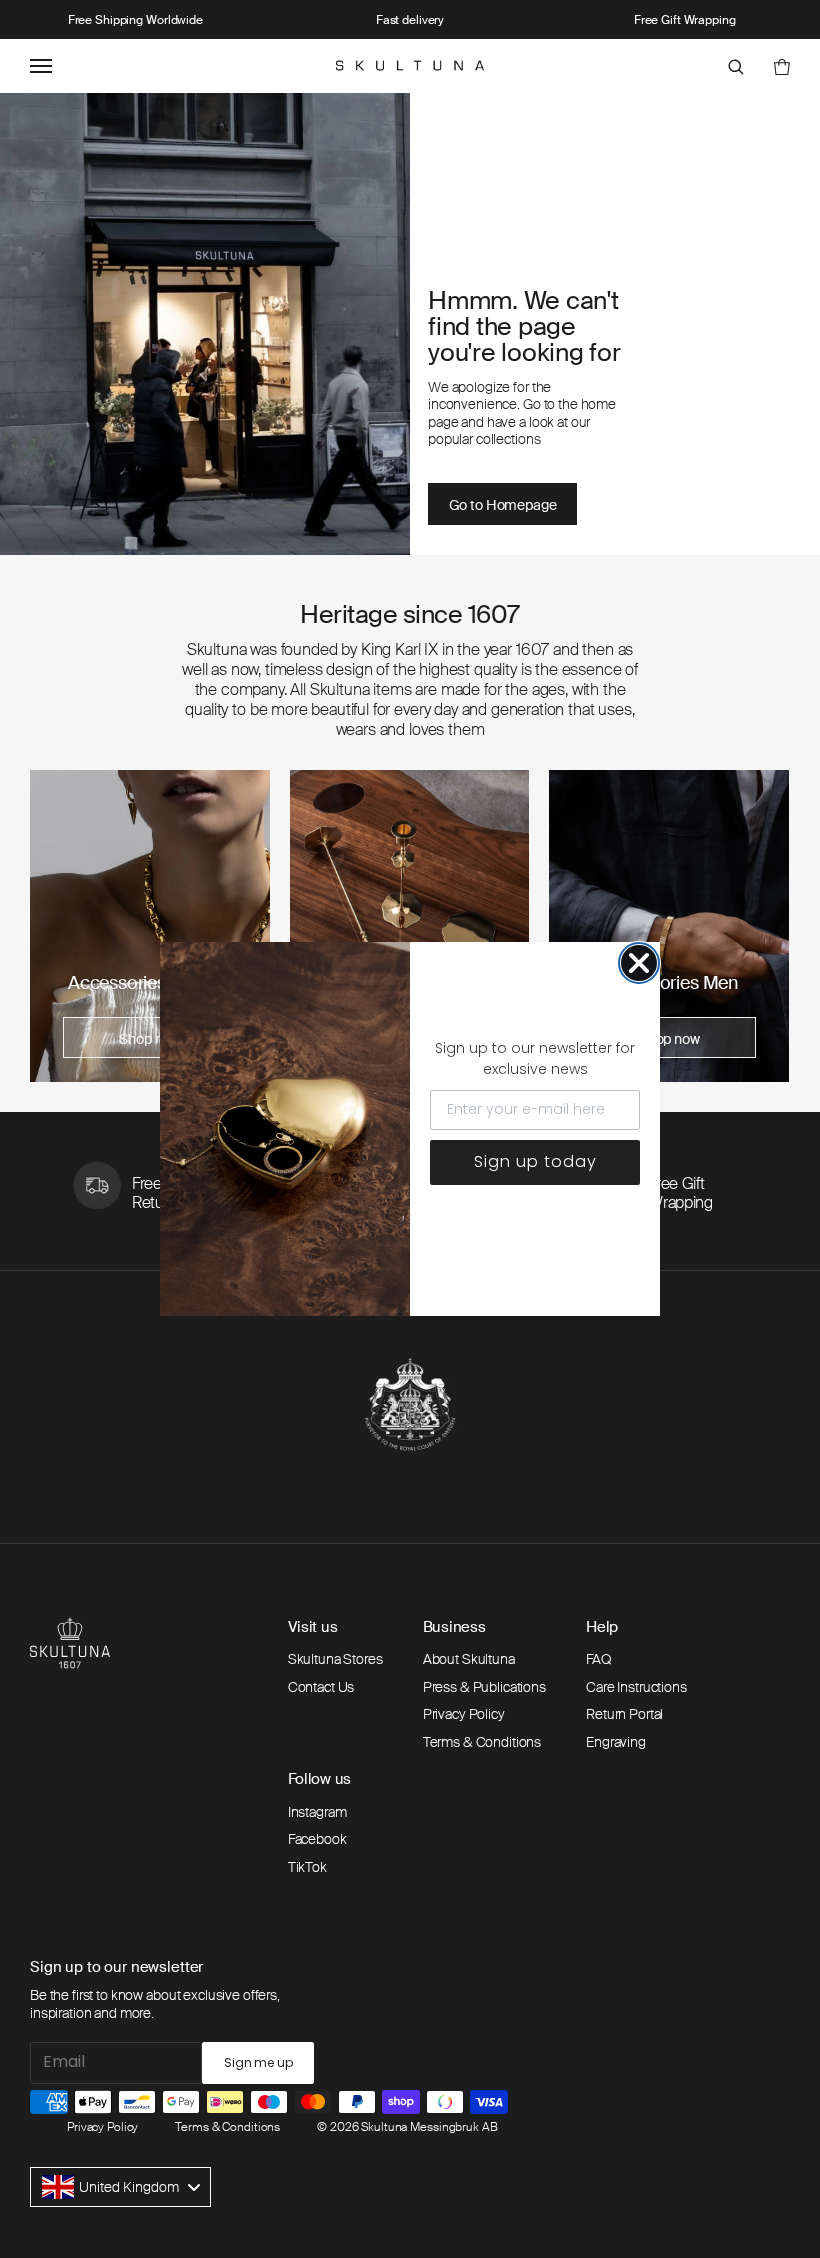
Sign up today (535, 1161)
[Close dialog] (639, 963)
